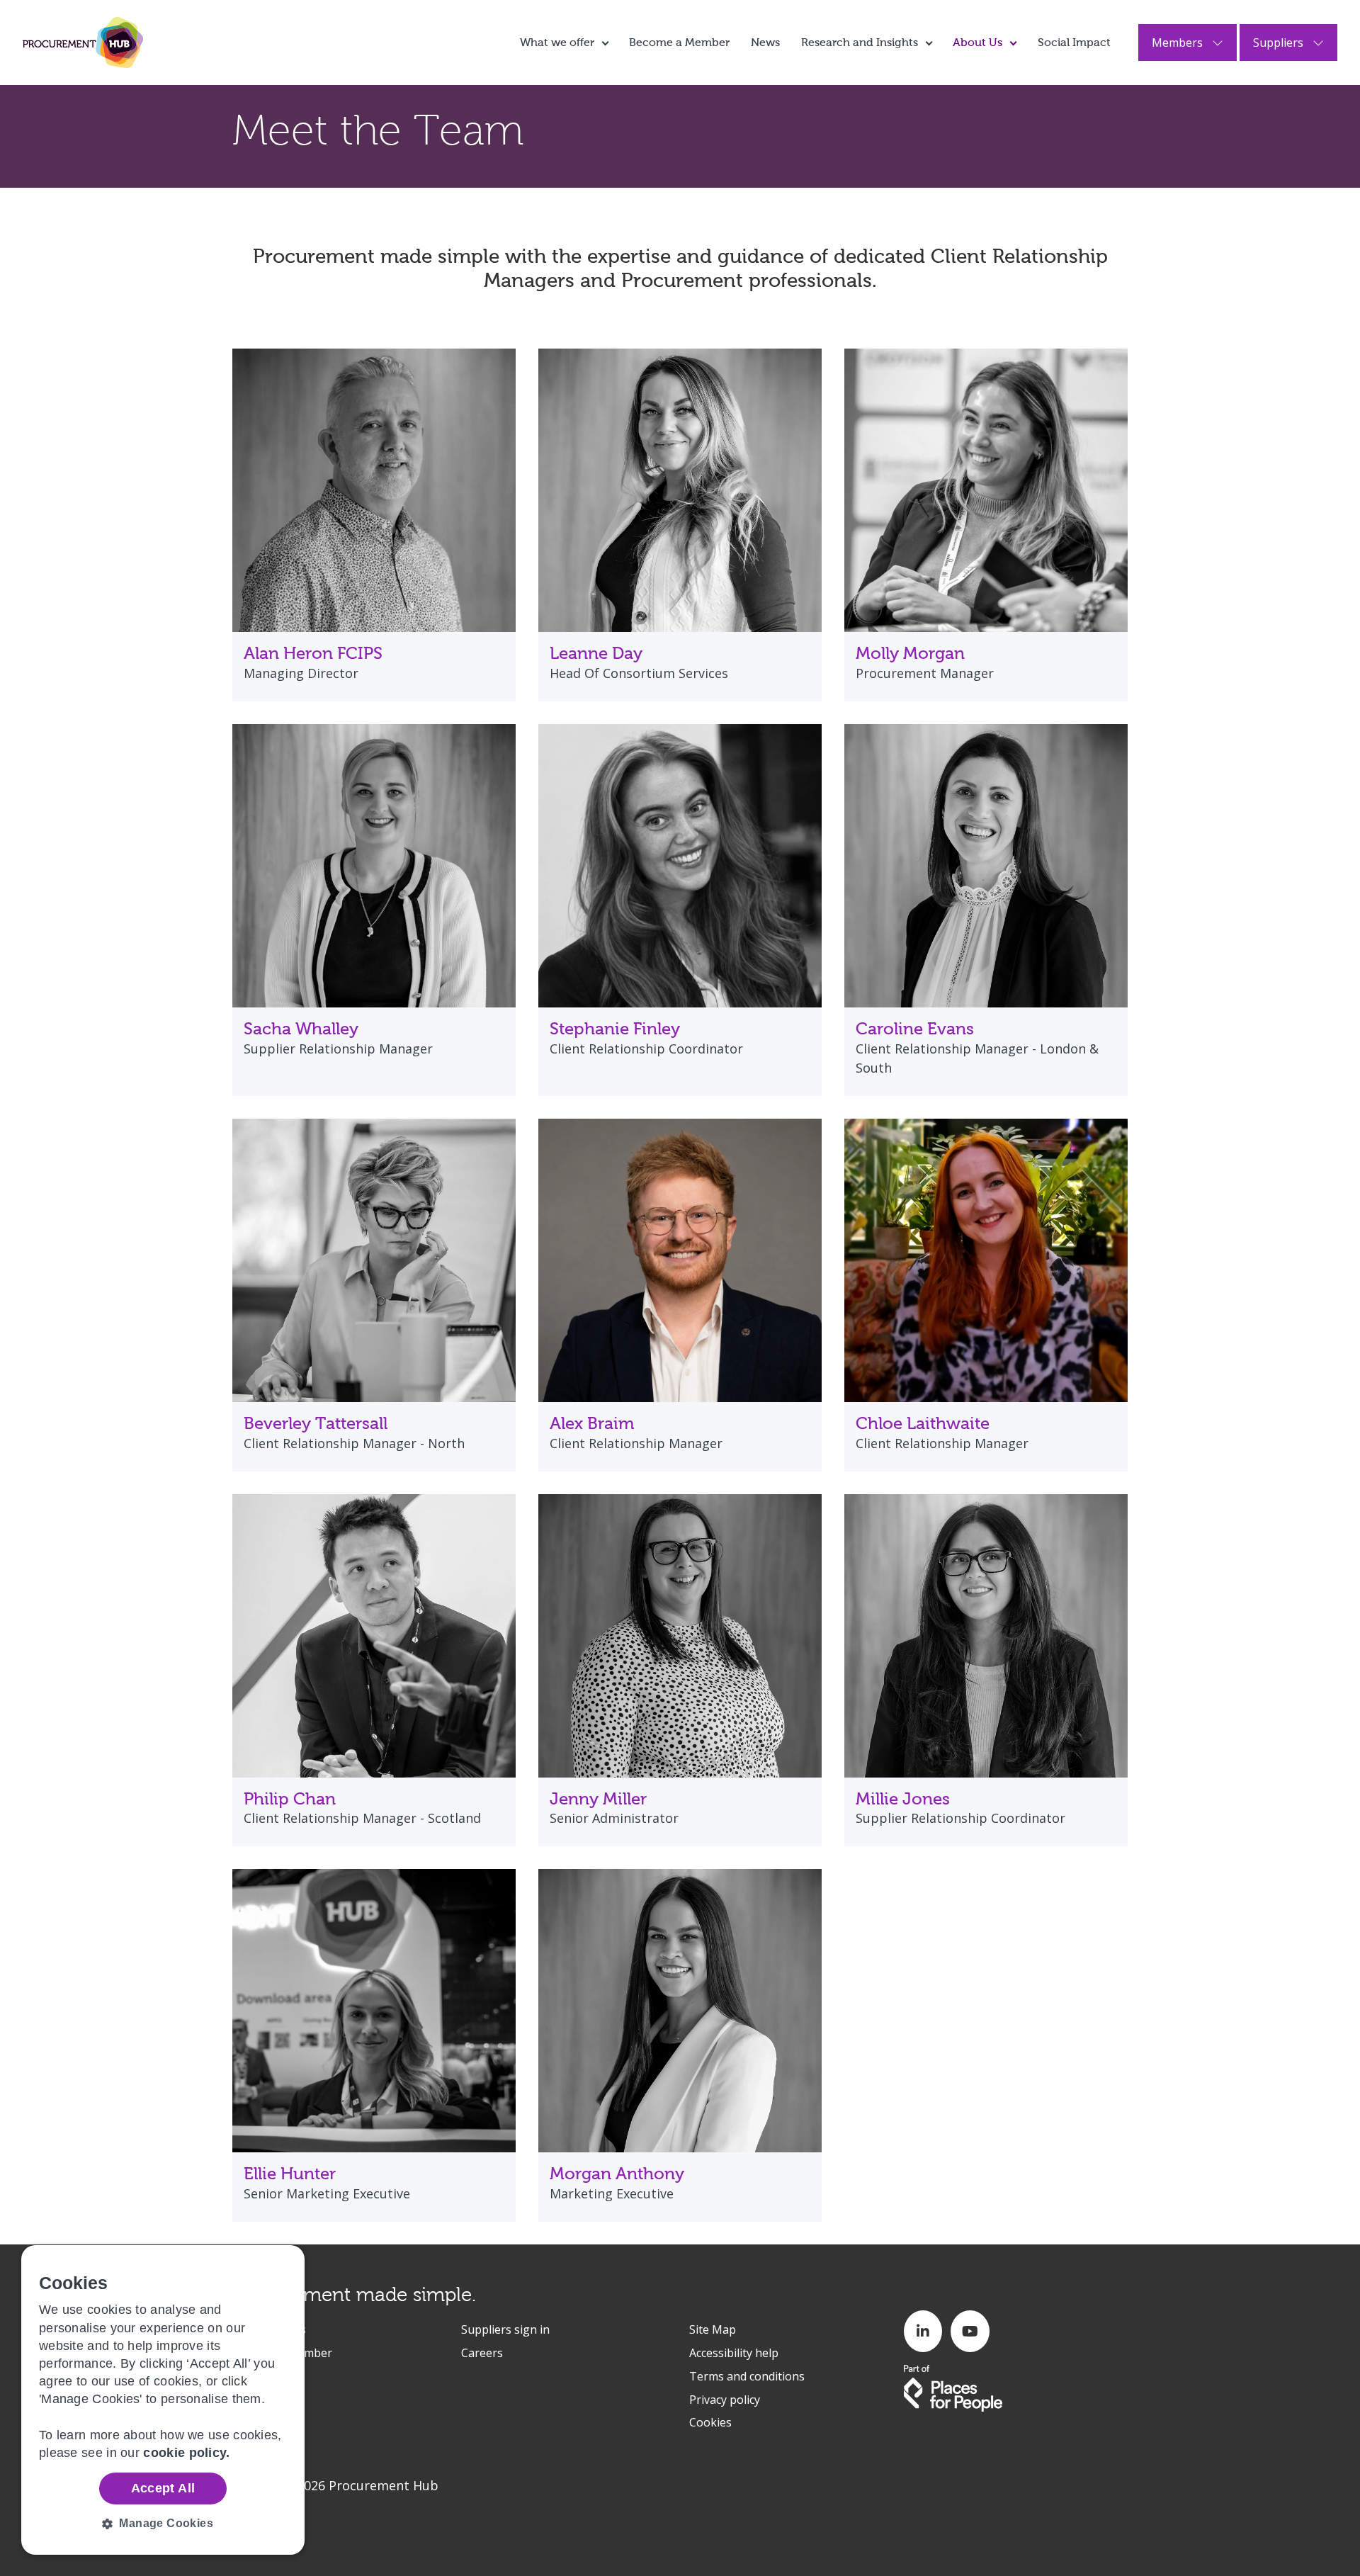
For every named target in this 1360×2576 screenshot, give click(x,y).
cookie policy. (186, 2453)
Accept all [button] (163, 2488)
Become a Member (679, 42)
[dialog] (163, 2400)
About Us (977, 42)
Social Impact (1074, 42)
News (765, 42)
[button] (163, 2524)
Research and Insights (860, 42)
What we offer (557, 42)
